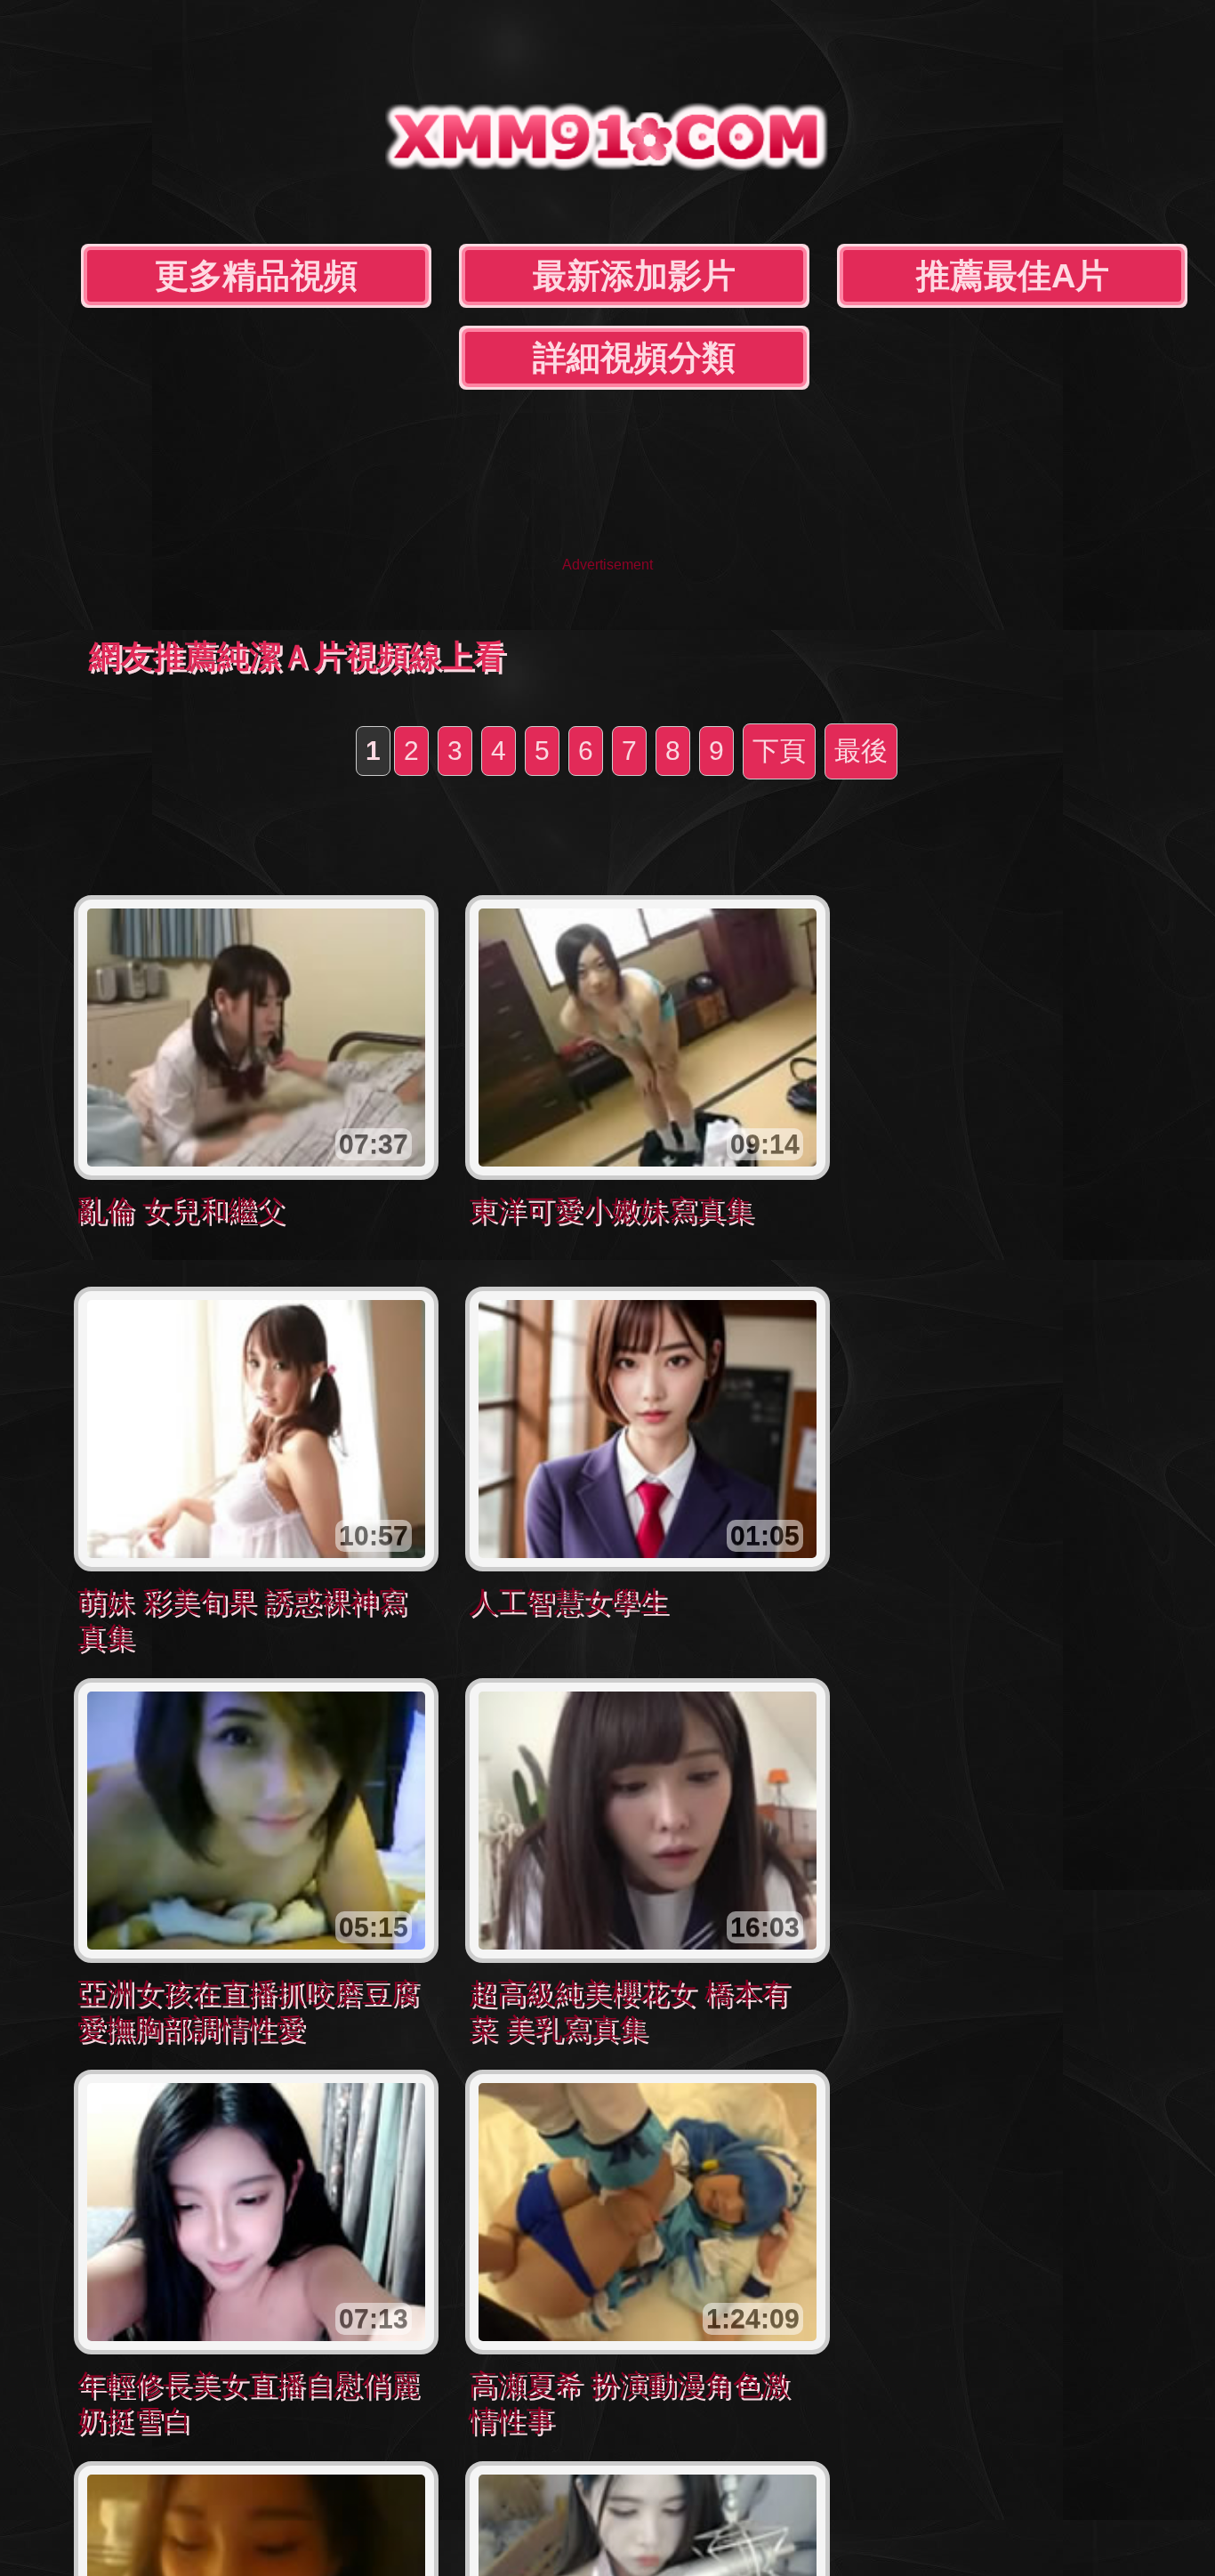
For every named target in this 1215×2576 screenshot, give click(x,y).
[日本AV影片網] (607, 156)
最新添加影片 (634, 276)
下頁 (779, 751)
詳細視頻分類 (634, 358)
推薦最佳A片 (1013, 276)
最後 (861, 751)
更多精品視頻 (256, 276)
